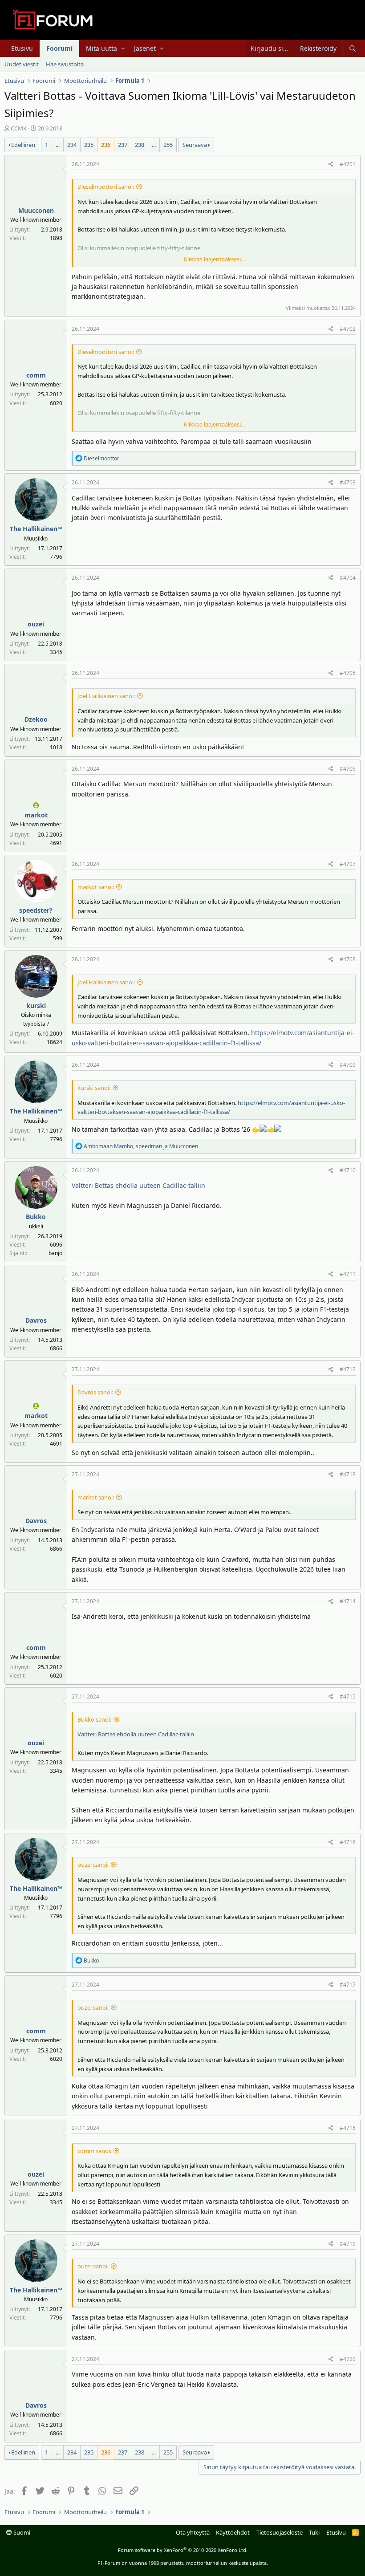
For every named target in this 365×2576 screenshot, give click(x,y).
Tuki (314, 2532)
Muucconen (36, 210)
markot (36, 815)
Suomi (21, 2532)
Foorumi (59, 48)
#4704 (348, 578)
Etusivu (22, 48)
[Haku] (352, 49)
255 (168, 145)
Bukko (36, 1217)
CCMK (19, 128)
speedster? (36, 910)
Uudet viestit (22, 64)
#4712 (348, 1369)
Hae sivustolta (65, 64)
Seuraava (195, 145)
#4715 (348, 1696)
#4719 (348, 2244)
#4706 (348, 769)
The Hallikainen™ (36, 529)
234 (72, 145)
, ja (141, 1146)
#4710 (348, 1170)
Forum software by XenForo (183, 2550)
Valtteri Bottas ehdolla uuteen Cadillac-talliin (138, 1185)
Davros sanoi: (95, 1392)
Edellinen (23, 145)
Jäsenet (145, 48)
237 (123, 145)
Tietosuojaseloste (280, 2532)
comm (36, 375)
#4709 (348, 1065)
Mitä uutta (101, 48)
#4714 (348, 1601)
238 (140, 145)
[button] (123, 49)
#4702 (348, 329)
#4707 (348, 864)
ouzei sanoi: (93, 1865)
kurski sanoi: (94, 1088)
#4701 (348, 164)
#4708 (348, 959)
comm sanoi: (94, 2151)
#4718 (348, 2128)
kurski (36, 1006)
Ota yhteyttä (193, 2532)
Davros (36, 1320)
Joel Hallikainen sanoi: (106, 696)
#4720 (348, 2359)
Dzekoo (36, 719)
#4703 (348, 482)
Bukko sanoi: (94, 1719)
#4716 (348, 1842)
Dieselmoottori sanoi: (106, 187)
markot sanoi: (96, 887)
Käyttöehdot (233, 2532)
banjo (55, 1253)
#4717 (348, 1985)
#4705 (348, 673)
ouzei (36, 624)
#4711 (348, 1274)
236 (106, 145)
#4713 (348, 1474)
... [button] (58, 145)
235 (89, 145)
